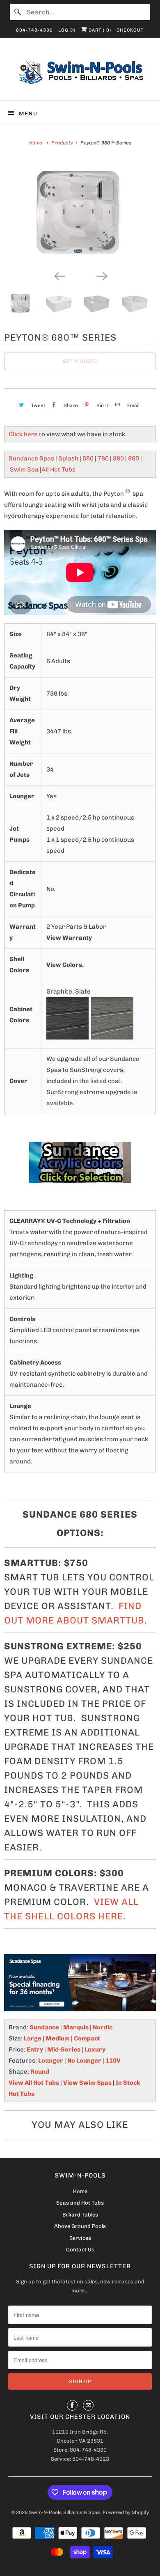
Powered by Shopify (126, 2512)
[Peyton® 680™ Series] (80, 212)
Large (33, 2038)
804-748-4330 (34, 30)
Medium (58, 2038)
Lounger (51, 2061)
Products (62, 143)
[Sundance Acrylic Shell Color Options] (80, 1162)
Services (80, 2238)
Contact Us (80, 2250)
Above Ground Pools (80, 2226)
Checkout (130, 30)
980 (134, 458)
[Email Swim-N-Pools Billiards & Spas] (88, 2405)
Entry (35, 2049)
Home (80, 2191)
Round (40, 2072)
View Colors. (65, 965)
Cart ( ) (99, 30)
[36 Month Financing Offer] (80, 1983)
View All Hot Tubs (34, 2083)
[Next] (101, 275)
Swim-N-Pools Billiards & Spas (64, 2512)
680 (88, 458)
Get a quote (80, 361)
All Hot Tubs (58, 469)
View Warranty (69, 938)
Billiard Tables (80, 2215)
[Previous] (59, 275)
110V (113, 2061)
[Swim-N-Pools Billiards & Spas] (80, 72)
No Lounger (84, 2061)
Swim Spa (24, 469)
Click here (23, 434)
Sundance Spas (31, 458)
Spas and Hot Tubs (80, 2203)
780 (103, 458)
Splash (68, 458)
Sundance (44, 2027)
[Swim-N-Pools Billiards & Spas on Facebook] (72, 2405)
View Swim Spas (87, 2083)
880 (118, 458)
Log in (67, 30)
